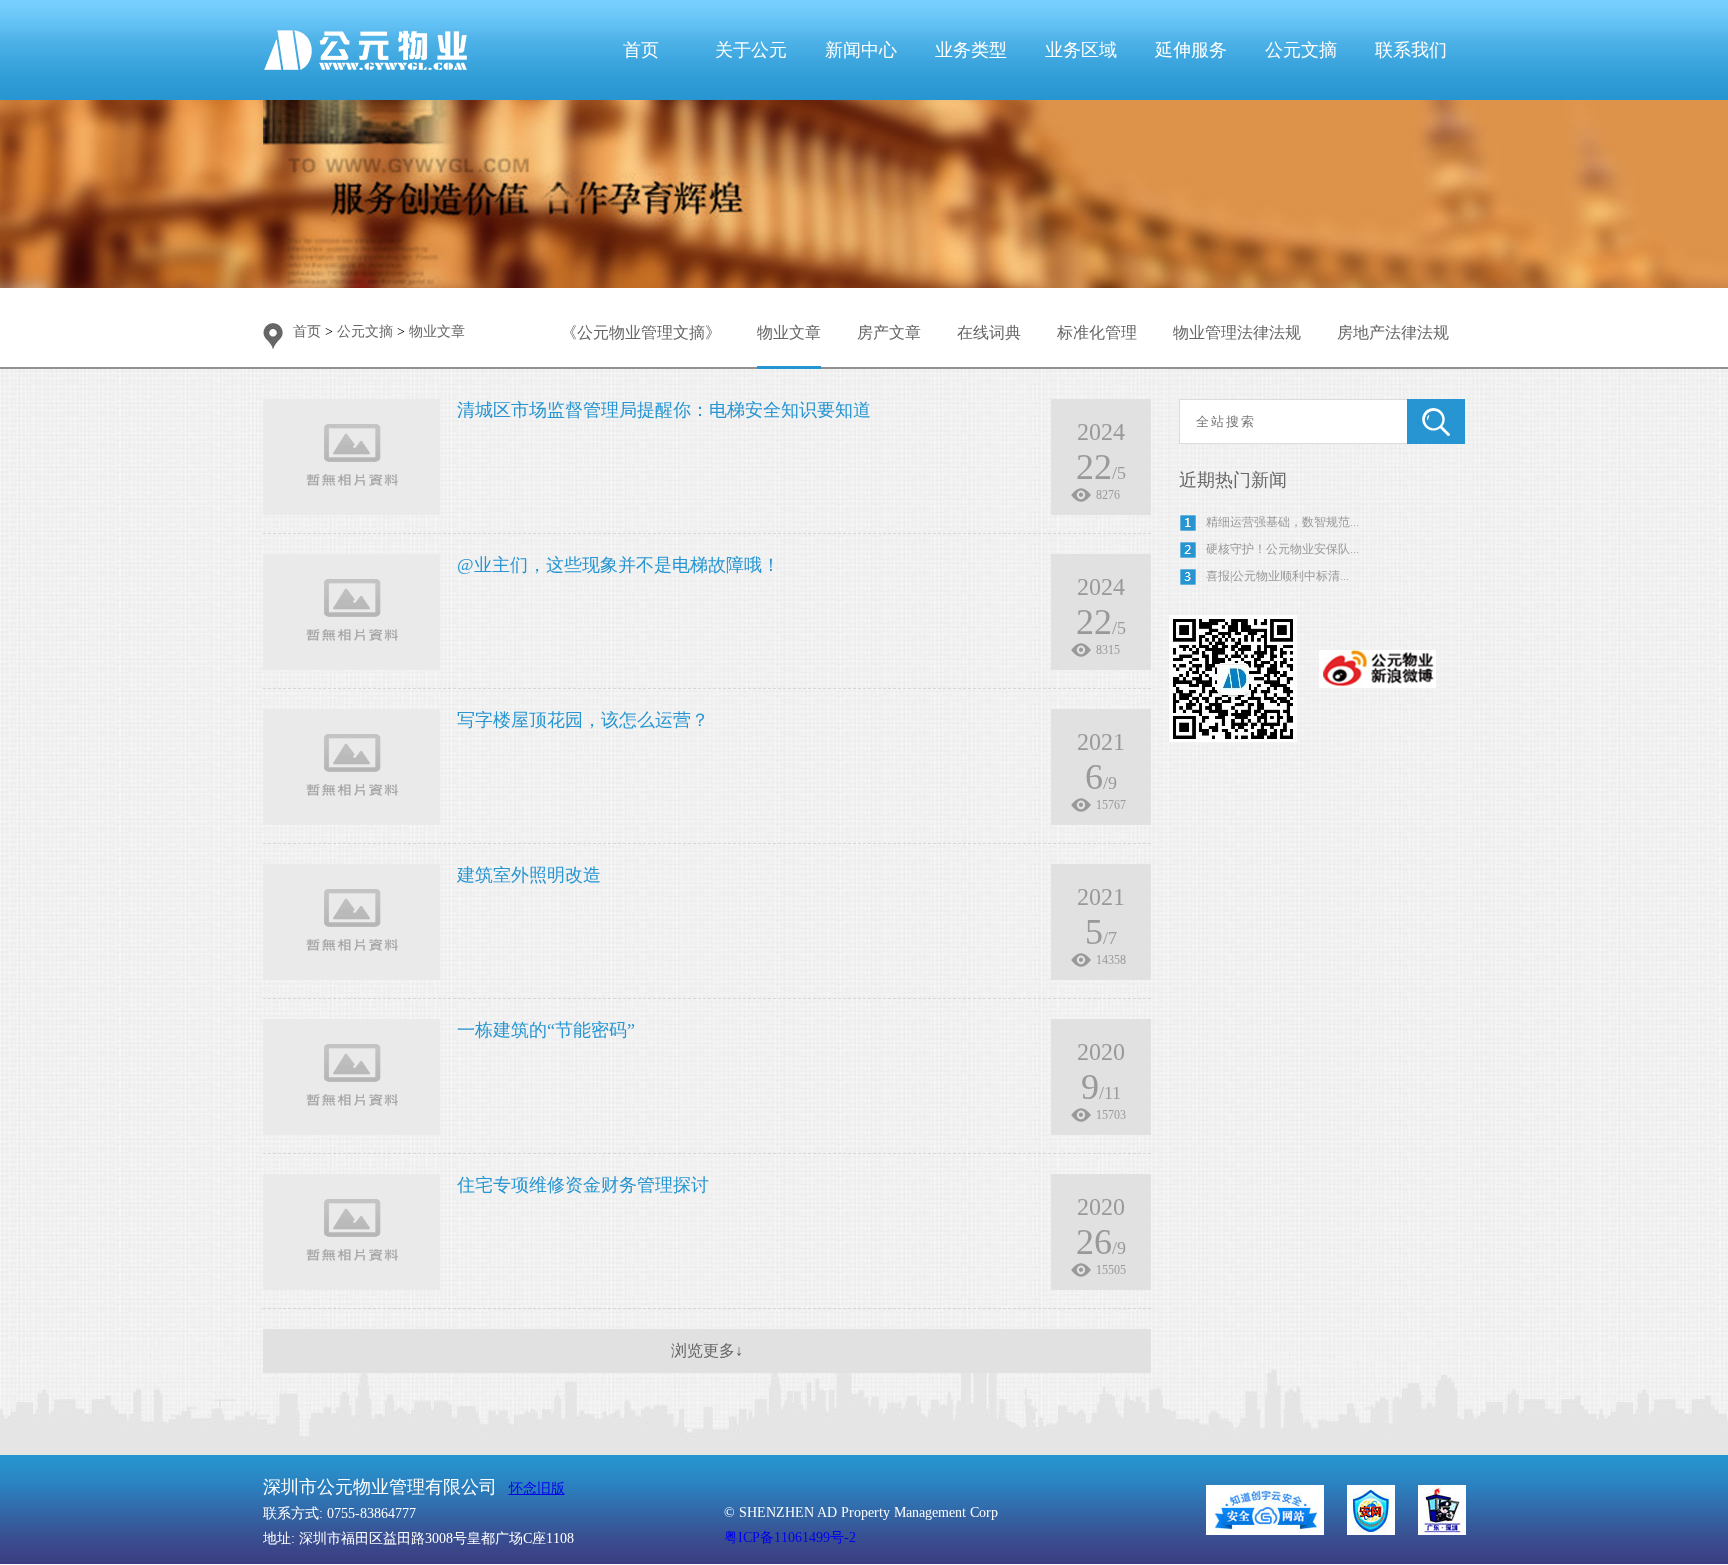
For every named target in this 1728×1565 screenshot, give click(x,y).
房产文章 (889, 332)
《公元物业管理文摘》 (641, 332)
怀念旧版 (537, 1488)
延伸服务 (1191, 50)
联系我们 (1411, 50)
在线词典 (989, 332)
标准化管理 (1097, 332)
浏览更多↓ (707, 1350)
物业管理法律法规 (1237, 332)
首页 (641, 50)
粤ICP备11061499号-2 (790, 1537)
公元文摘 (1301, 50)
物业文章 (789, 332)
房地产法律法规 (1393, 332)
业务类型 (971, 50)
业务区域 (1081, 50)
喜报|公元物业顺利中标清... (1277, 576)
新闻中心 (861, 50)
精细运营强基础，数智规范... (1282, 522)
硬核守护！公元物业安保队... (1282, 549)
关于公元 (751, 50)
